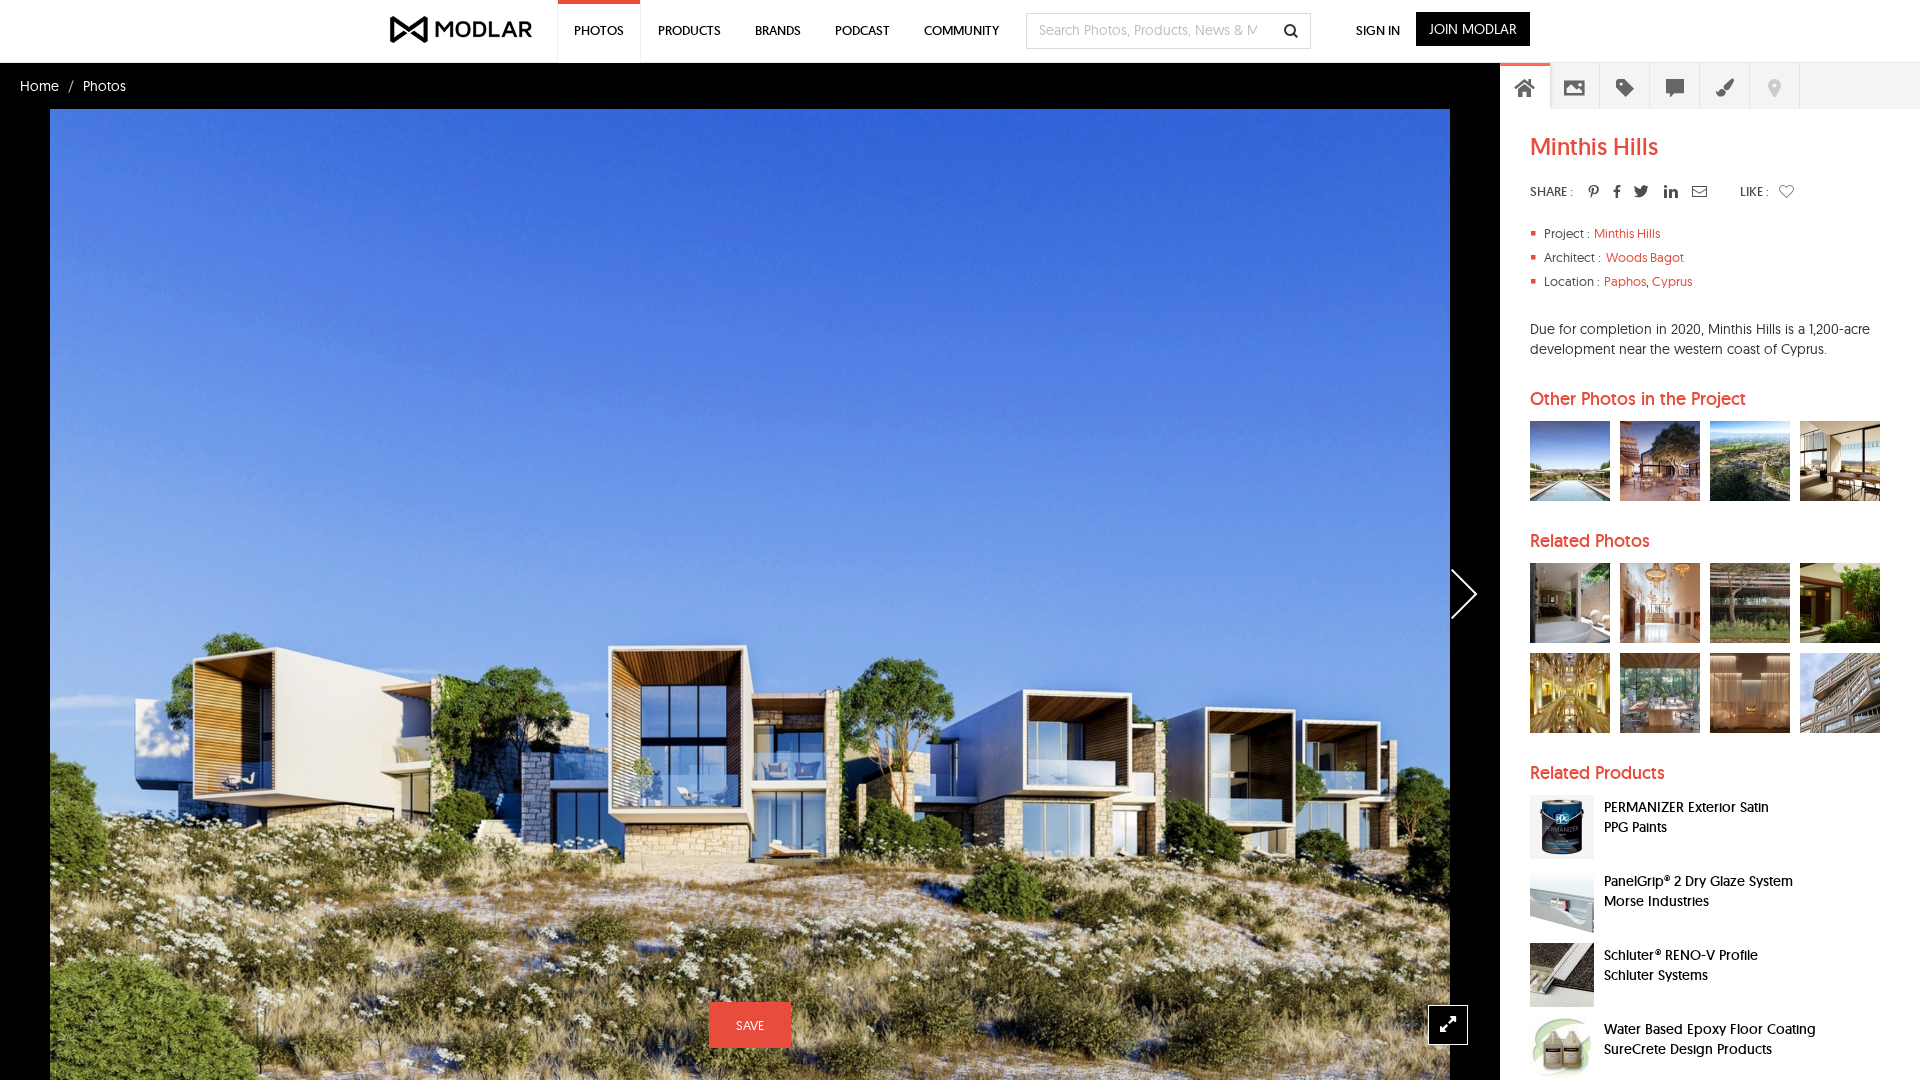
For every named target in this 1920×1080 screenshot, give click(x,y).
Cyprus (1672, 281)
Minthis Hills (1627, 233)
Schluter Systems (1656, 975)
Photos (104, 86)
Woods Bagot (1645, 257)
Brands (778, 30)
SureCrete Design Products (1688, 1049)
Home (39, 86)
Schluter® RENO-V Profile (1681, 955)
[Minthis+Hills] (1593, 191)
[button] (1786, 191)
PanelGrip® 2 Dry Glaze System (1698, 881)
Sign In (1378, 30)
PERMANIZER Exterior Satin (1686, 807)
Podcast (862, 30)
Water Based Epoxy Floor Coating (1710, 1029)
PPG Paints (1635, 827)
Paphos (1625, 281)
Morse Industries (1656, 901)
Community (961, 30)
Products (689, 30)
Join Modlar (1473, 29)
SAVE (750, 1025)
